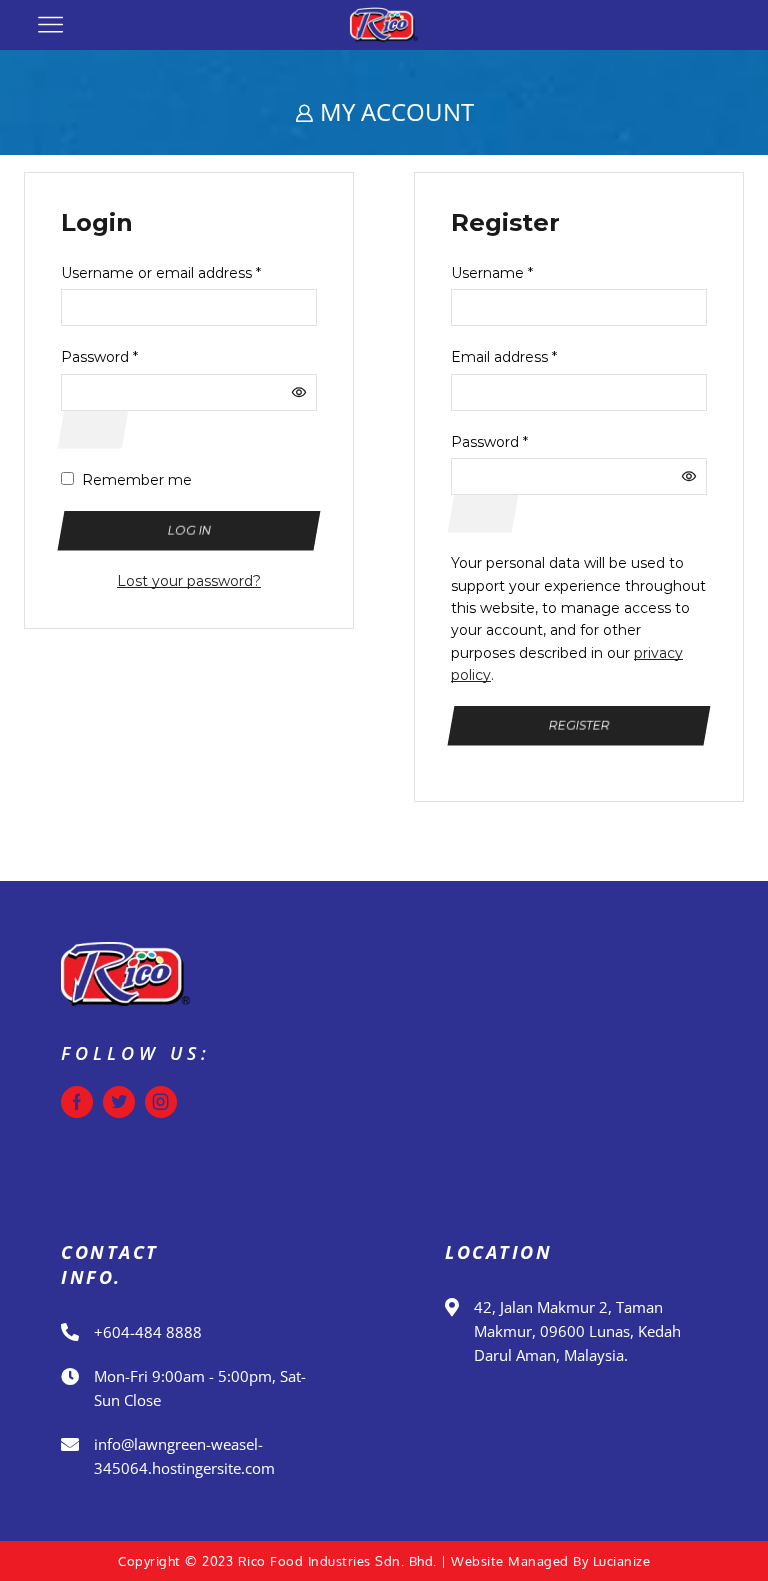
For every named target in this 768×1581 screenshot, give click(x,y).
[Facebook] (77, 1102)
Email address (504, 357)
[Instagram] (161, 1102)
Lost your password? (189, 581)
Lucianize (622, 1561)
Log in (189, 530)
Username (492, 273)
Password (99, 357)
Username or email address (161, 273)
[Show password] (93, 429)
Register (579, 725)
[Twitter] (119, 1102)
